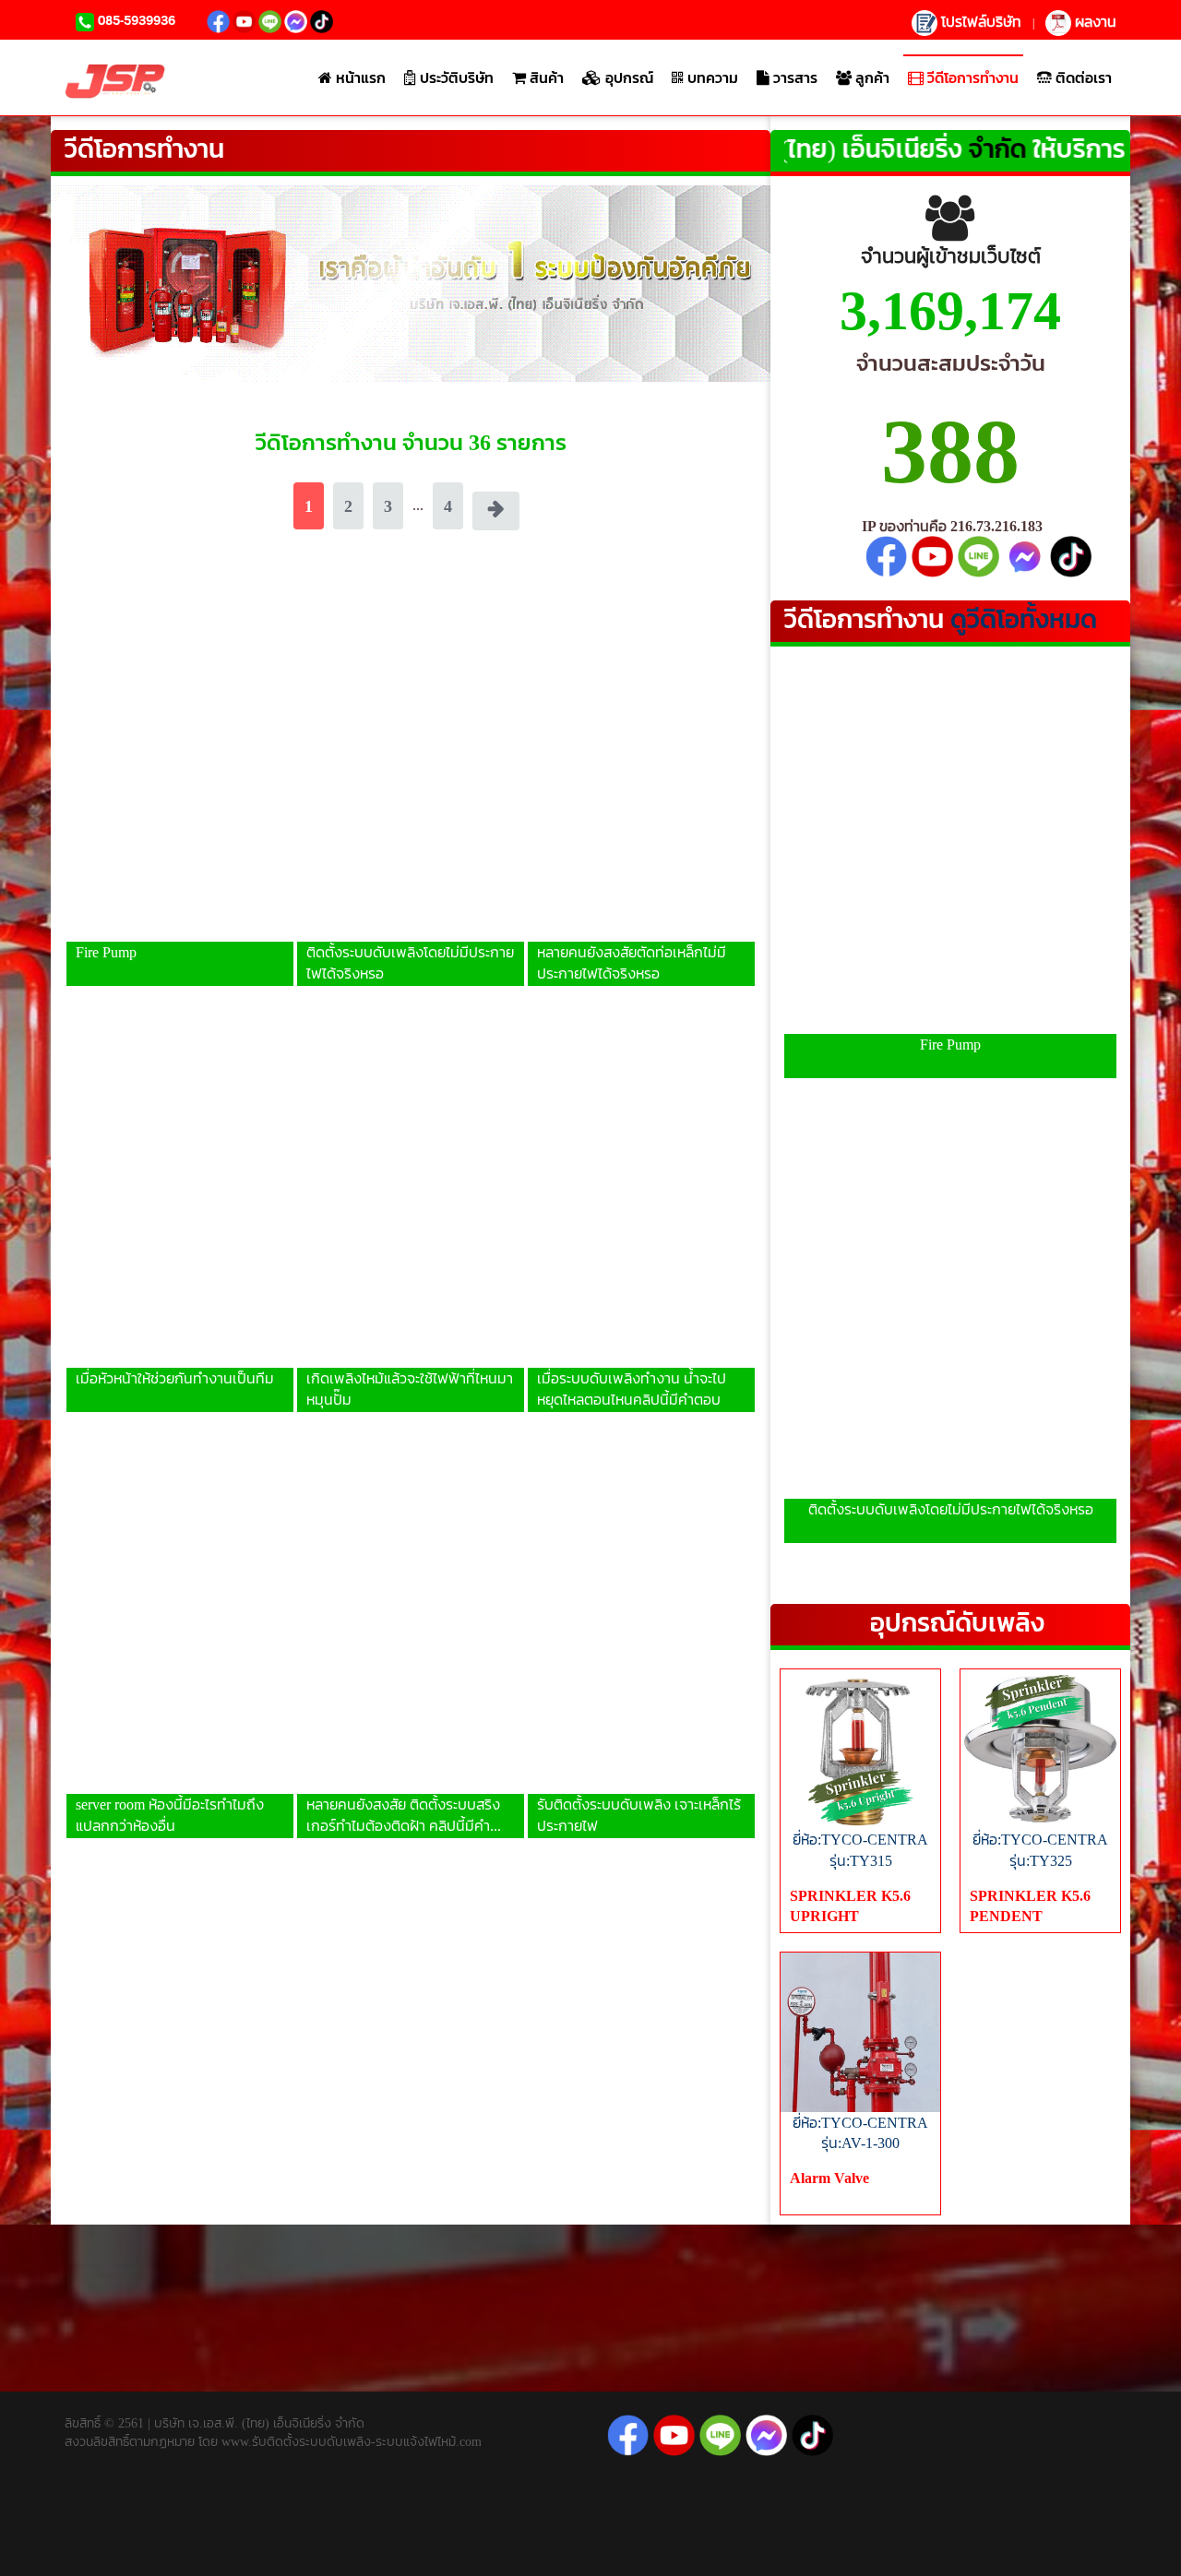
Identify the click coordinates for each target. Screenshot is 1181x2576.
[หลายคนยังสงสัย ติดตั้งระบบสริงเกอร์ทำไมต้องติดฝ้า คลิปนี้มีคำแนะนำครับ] (411, 1619)
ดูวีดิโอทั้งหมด (1024, 619)
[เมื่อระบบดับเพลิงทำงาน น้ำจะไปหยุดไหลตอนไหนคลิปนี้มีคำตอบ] (641, 1193)
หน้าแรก (359, 77)
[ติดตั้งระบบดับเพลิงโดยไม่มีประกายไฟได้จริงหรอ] (411, 766)
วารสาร (793, 77)
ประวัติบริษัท (455, 77)
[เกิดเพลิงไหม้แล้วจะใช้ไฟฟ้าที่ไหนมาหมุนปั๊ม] (411, 1193)
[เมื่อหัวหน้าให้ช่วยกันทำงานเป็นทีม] (180, 1193)
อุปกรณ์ (627, 77)
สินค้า (545, 77)
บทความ (711, 77)
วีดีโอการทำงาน (971, 77)
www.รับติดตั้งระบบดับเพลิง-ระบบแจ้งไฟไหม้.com (350, 2442)
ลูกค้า (871, 77)
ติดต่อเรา (1082, 77)
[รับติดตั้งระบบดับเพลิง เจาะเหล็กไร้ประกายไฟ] (641, 1619)
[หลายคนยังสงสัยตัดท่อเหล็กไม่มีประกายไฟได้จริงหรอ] (641, 766)
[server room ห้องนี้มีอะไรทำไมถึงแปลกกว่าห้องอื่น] (180, 1619)
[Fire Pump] (180, 766)
